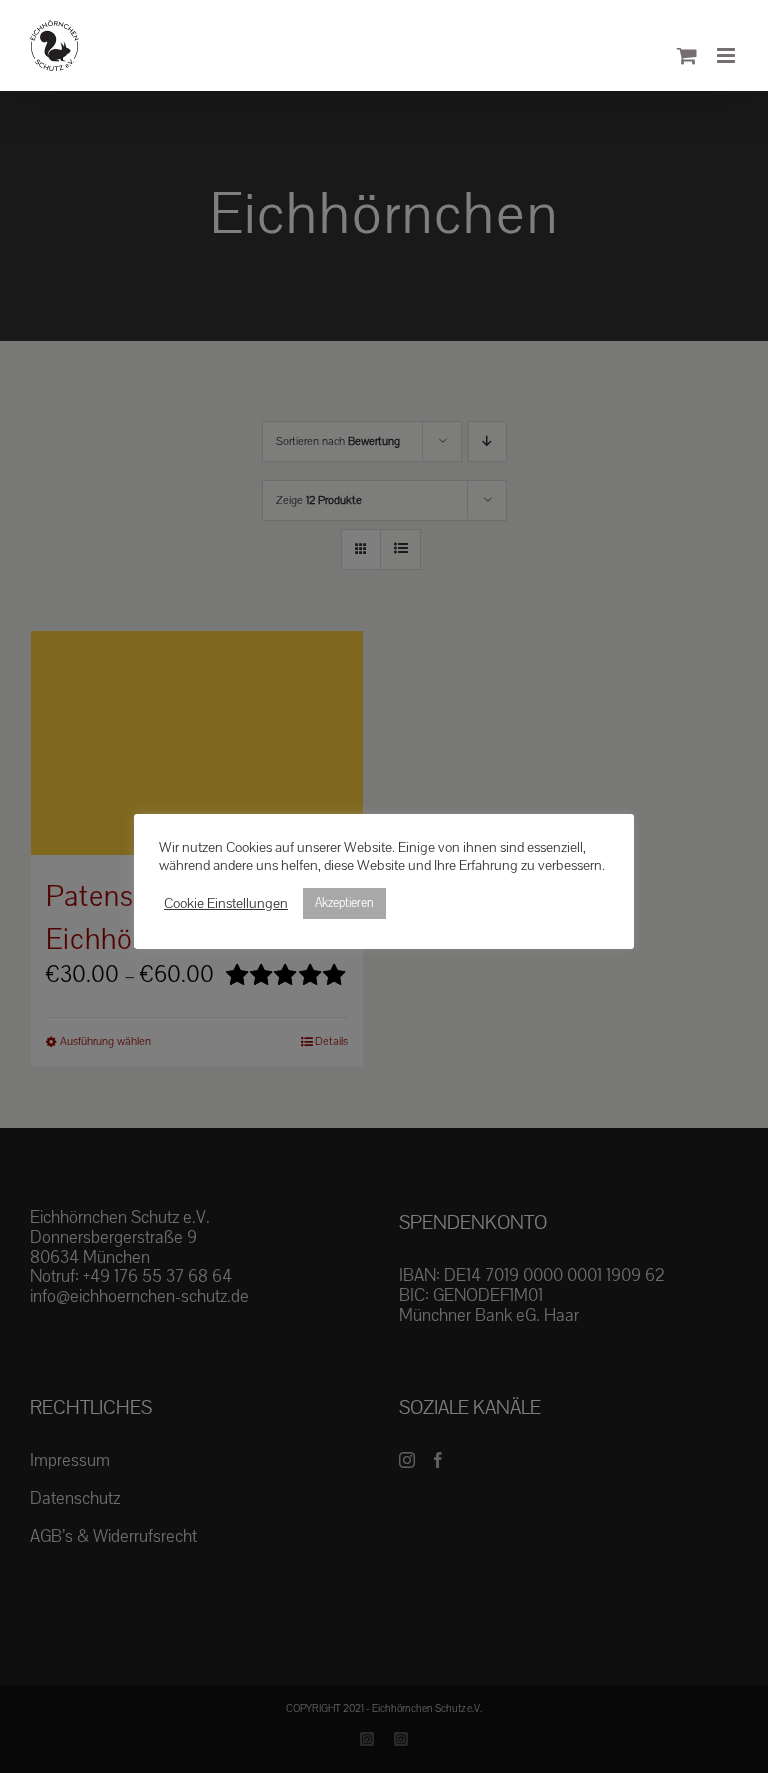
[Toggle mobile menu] (727, 55)
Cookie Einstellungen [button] (226, 904)
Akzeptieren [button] (344, 903)
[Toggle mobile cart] (687, 55)
